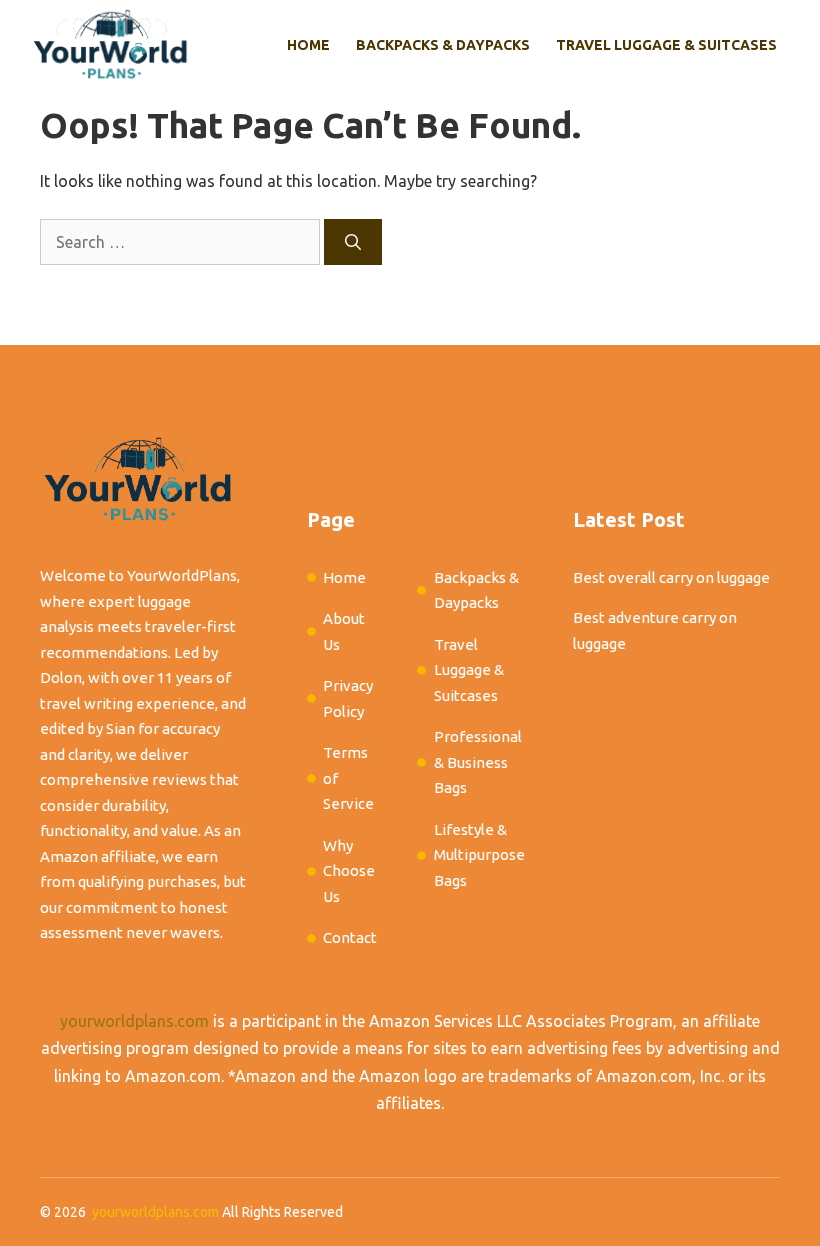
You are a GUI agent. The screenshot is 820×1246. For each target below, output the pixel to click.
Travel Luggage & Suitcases (666, 45)
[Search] (353, 242)
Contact (350, 937)
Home (308, 45)
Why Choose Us (349, 871)
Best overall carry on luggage (671, 577)
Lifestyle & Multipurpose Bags (479, 855)
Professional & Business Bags (478, 762)
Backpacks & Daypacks (443, 45)
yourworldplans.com (134, 1021)
